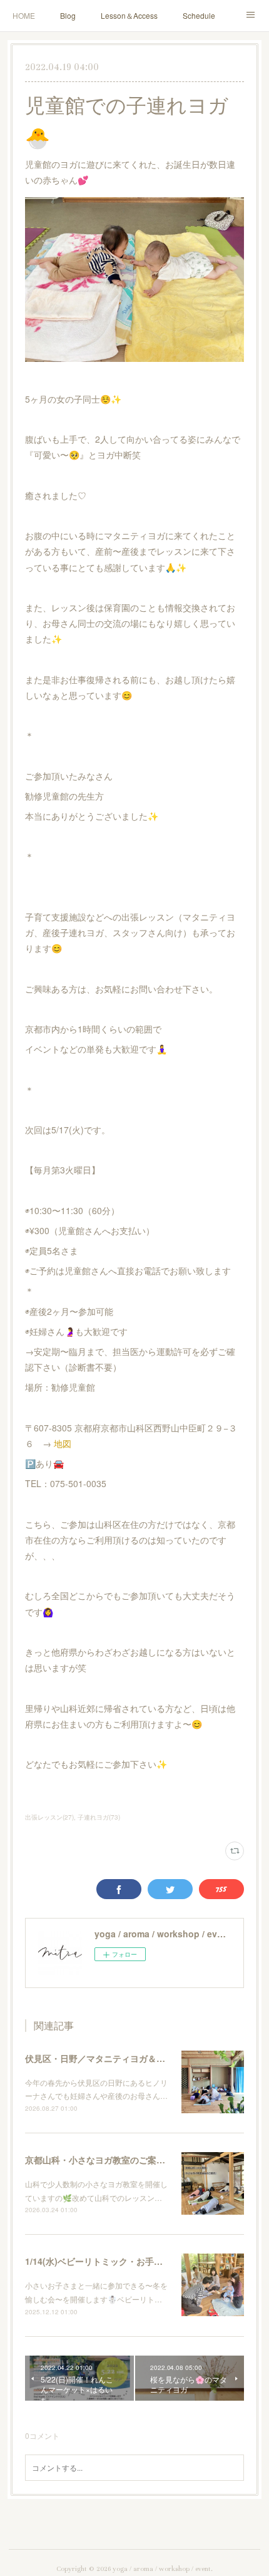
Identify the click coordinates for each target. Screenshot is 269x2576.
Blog (68, 15)
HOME (24, 15)
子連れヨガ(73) (99, 1817)
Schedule (199, 15)
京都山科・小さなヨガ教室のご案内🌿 (100, 2160)
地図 (63, 1443)
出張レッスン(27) (49, 1817)
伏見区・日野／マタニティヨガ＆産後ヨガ (108, 2058)
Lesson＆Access (129, 15)
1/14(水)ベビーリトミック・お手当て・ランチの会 (124, 2261)
